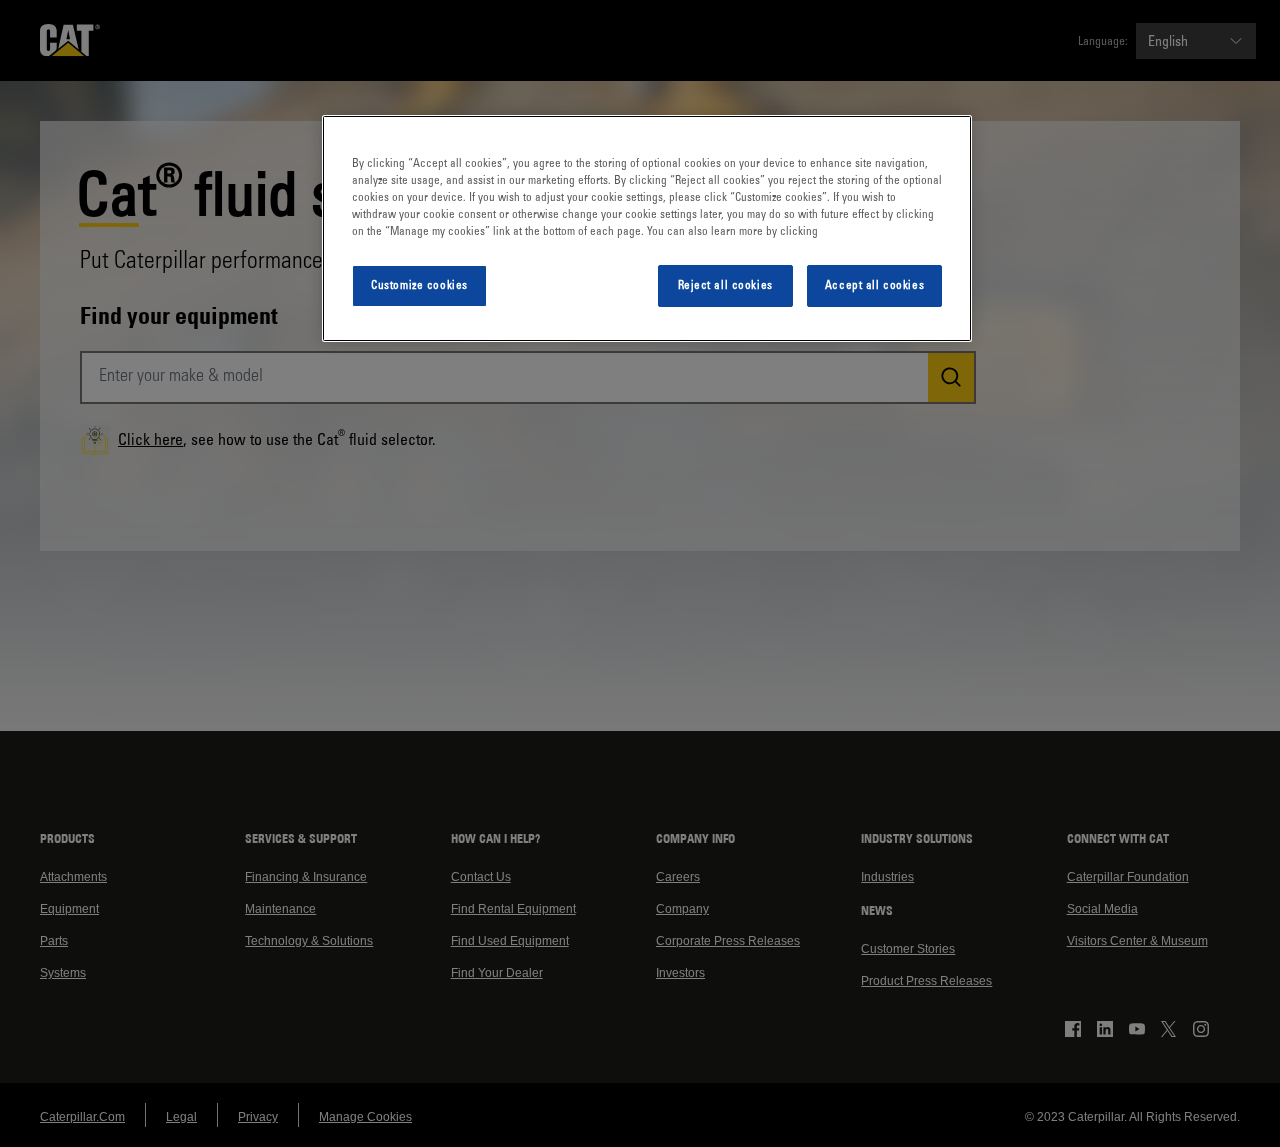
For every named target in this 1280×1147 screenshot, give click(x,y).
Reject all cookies (725, 285)
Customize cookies (419, 285)
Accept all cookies (874, 285)
